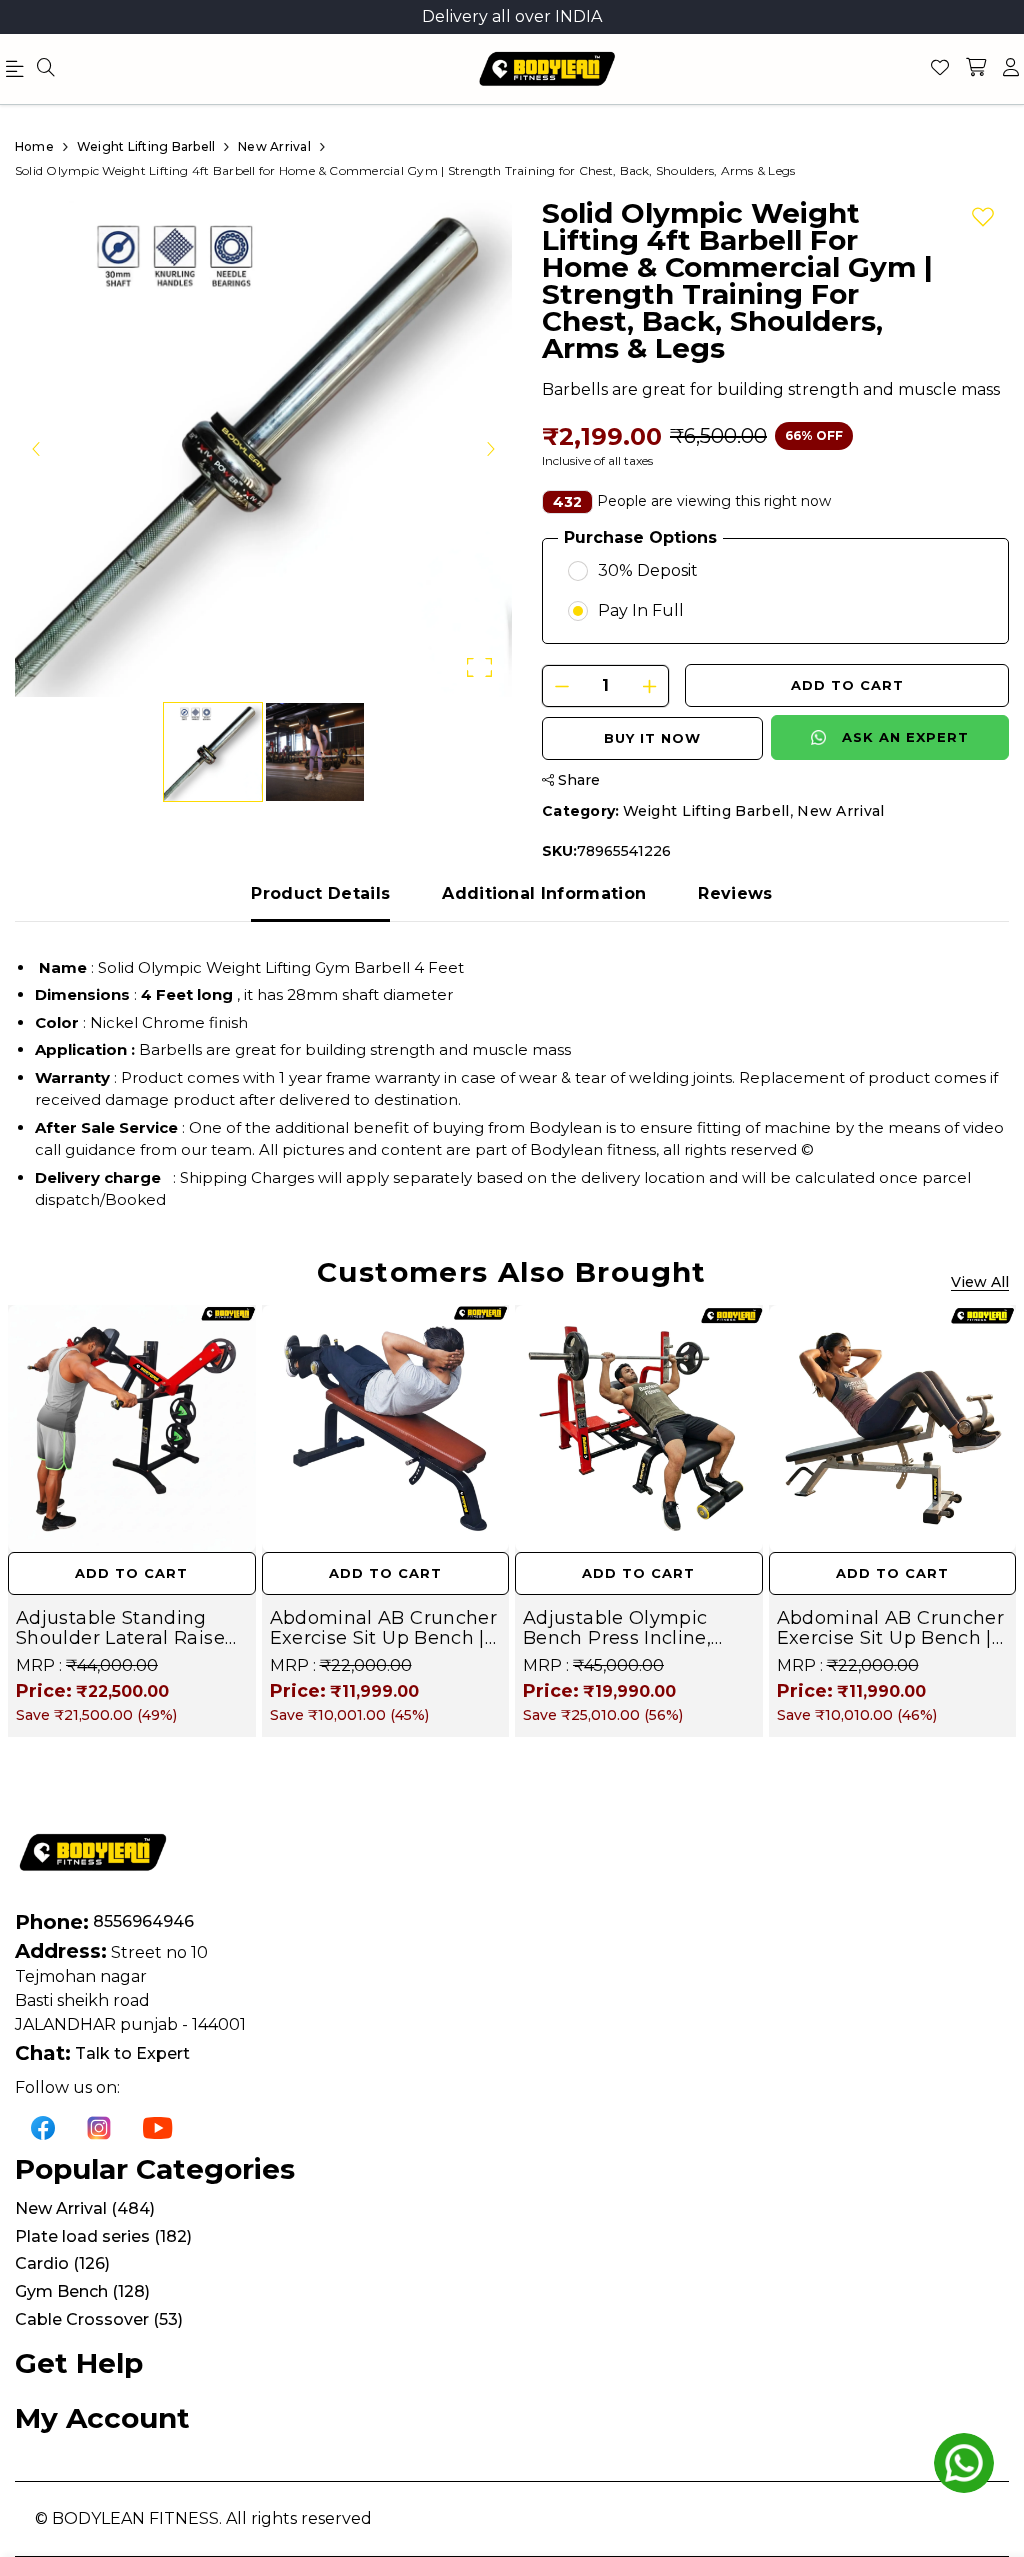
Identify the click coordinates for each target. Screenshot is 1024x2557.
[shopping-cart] (976, 69)
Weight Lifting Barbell (706, 811)
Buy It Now (652, 738)
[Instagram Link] (99, 2127)
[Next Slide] (490, 448)
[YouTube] (158, 2127)
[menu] (46, 69)
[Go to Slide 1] (213, 752)
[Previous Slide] (37, 448)
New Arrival (841, 811)
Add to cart (847, 685)
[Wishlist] (940, 69)
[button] (263, 448)
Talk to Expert (132, 2053)
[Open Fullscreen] (479, 667)
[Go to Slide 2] (315, 752)
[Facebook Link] (43, 2127)
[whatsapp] (964, 2463)
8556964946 (143, 1921)
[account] (1011, 69)
